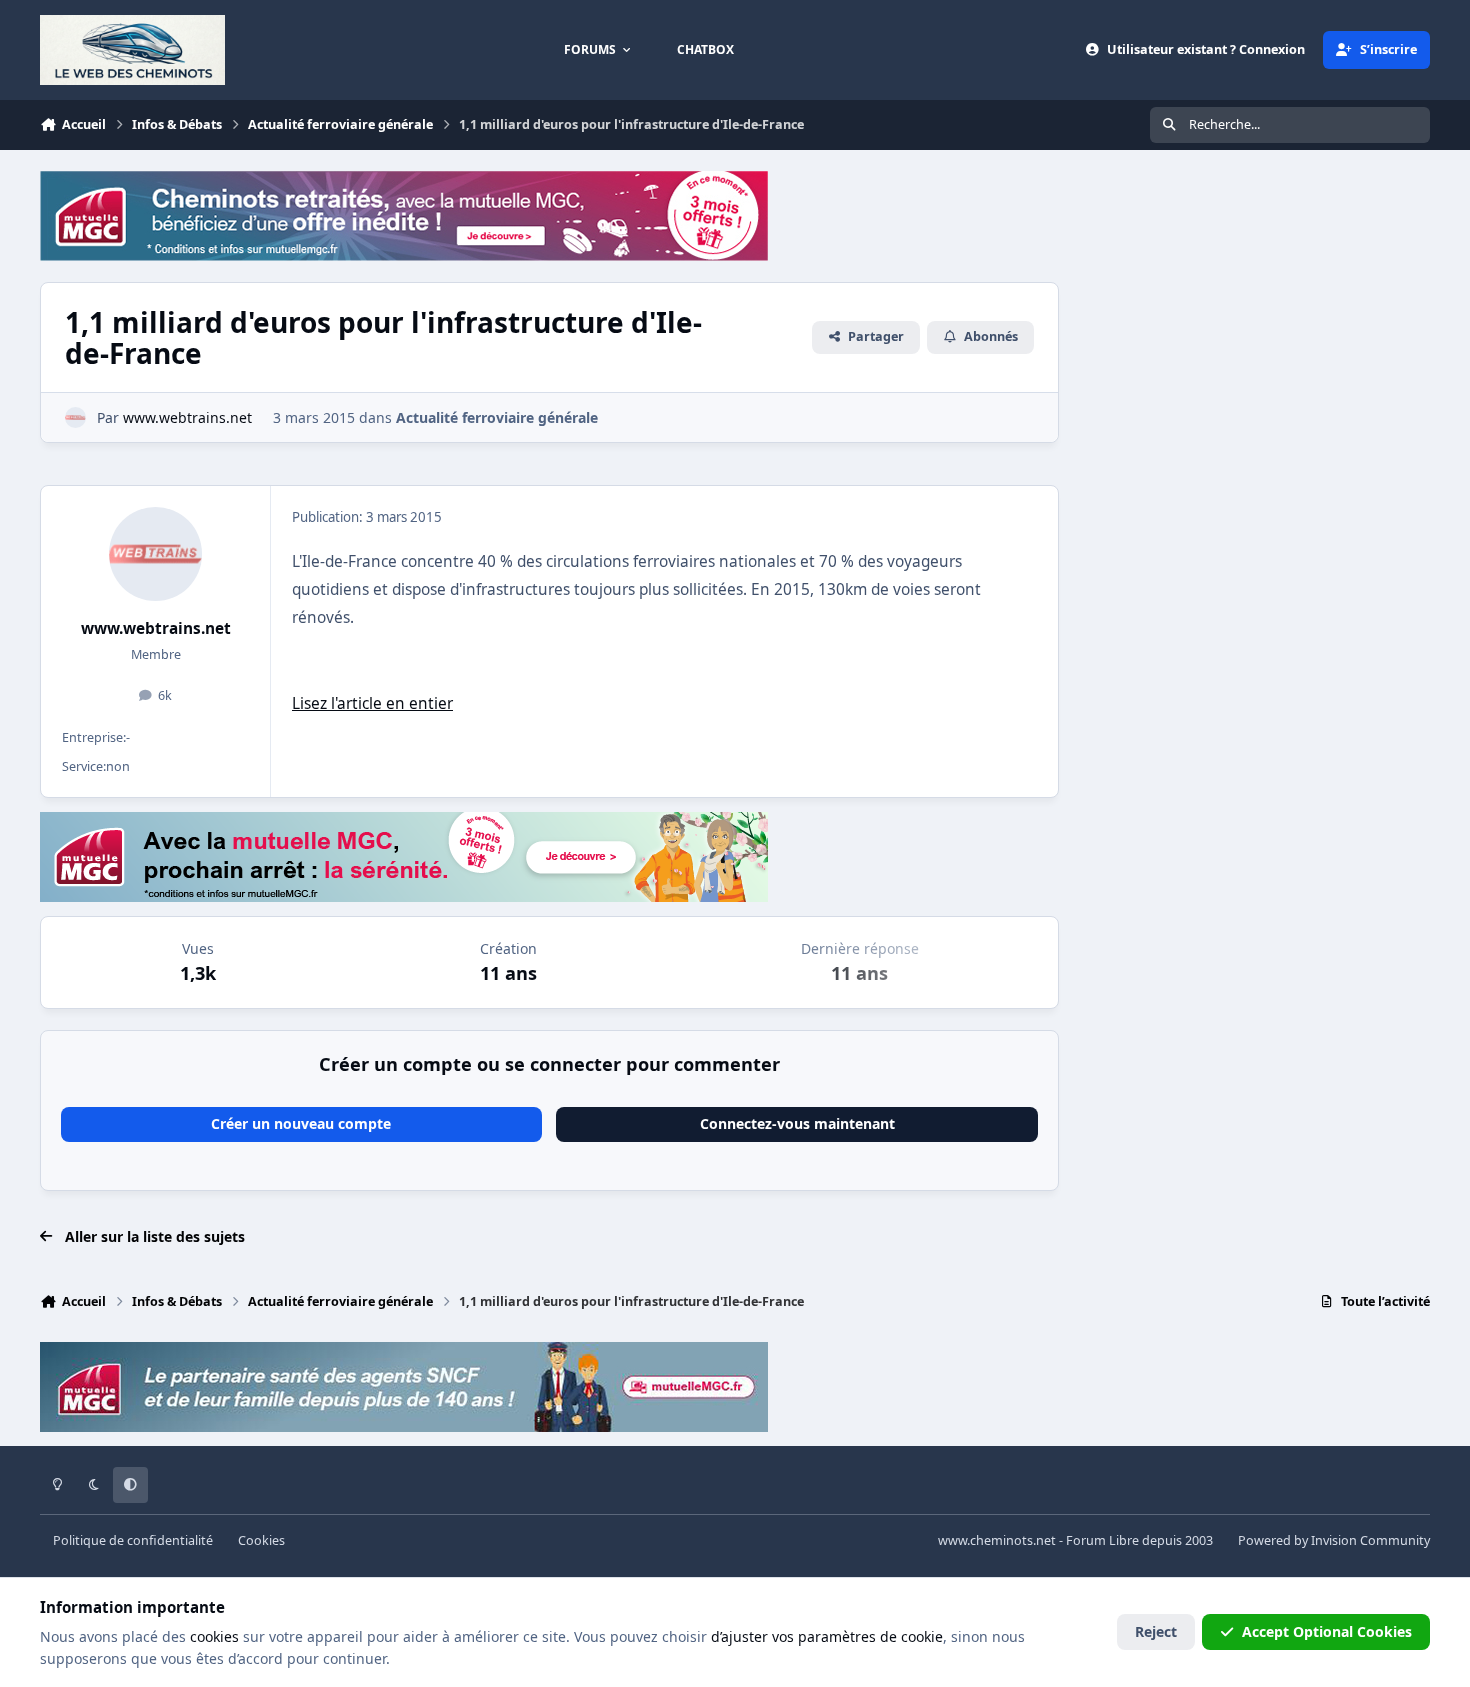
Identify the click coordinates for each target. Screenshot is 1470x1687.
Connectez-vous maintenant (797, 1123)
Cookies (261, 1540)
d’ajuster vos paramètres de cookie (827, 1636)
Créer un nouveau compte (301, 1123)
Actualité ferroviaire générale (497, 417)
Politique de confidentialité (133, 1540)
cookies (214, 1636)
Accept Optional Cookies (1327, 1631)
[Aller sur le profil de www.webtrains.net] (75, 417)
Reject (1156, 1631)
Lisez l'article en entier (372, 703)
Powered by (1334, 1540)
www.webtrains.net (156, 628)
